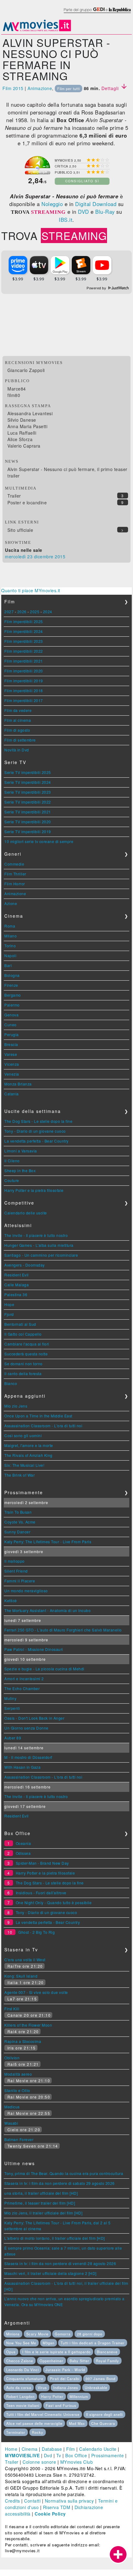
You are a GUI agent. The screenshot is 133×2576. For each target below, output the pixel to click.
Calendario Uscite (98, 2449)
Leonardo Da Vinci (23, 2370)
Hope (9, 1304)
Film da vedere (18, 710)
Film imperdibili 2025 (24, 621)
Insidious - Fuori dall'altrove (41, 1893)
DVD (84, 212)
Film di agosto (17, 730)
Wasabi (11, 2123)
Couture (12, 1180)
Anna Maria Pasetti (27, 426)
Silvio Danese (22, 420)
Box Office (76, 2455)
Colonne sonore (39, 2462)
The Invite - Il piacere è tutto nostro (36, 1235)
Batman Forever (19, 2139)
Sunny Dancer (17, 1532)
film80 (14, 395)
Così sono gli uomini (23, 1435)
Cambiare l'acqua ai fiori (27, 1344)
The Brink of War (19, 1475)
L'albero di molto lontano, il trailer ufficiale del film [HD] (55, 2238)
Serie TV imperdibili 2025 (28, 772)
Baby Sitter (79, 2361)
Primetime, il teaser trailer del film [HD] (40, 2203)
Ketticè (11, 1600)
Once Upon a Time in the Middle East (38, 1416)
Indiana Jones (66, 2388)
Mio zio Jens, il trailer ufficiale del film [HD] (43, 2213)
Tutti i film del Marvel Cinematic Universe (43, 2414)
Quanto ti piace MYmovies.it (31, 590)
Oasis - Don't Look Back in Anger (34, 1718)
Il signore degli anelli (104, 2414)
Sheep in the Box (20, 1170)
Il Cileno (12, 1161)
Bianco (11, 1383)
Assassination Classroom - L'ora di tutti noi (43, 1426)
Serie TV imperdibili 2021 (28, 812)
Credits (13, 2501)
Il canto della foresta (23, 1373)
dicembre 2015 (50, 556)
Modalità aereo (18, 2074)
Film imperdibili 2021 (24, 661)
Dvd (48, 2455)
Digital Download (96, 204)
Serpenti (12, 1708)
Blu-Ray (105, 212)
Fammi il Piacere (20, 1581)
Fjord (9, 1314)
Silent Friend (16, 1571)
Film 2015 (13, 88)
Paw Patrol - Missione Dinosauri (34, 1649)
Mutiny (10, 1698)
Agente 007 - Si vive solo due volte (36, 1992)
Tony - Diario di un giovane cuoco (35, 1131)
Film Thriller (15, 874)
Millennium (79, 2396)
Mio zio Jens (16, 1406)
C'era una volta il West (25, 1960)
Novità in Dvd (17, 750)
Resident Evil (17, 1275)
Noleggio (52, 204)
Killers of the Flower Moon (28, 2025)
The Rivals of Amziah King (28, 1455)
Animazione (40, 88)
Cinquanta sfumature (25, 2379)
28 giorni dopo (90, 2334)
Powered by (97, 288)
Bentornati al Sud (20, 1324)
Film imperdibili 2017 (24, 700)
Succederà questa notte (26, 1354)
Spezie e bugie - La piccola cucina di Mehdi (44, 1669)
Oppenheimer (51, 2361)
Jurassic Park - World (65, 2370)
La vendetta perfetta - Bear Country (36, 1141)
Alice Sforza (20, 439)
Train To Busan (18, 1512)
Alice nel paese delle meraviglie (34, 2423)
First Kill (12, 2009)
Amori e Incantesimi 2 (24, 1679)
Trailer (14, 496)
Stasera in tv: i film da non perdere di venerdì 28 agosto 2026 (60, 2263)
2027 (9, 612)
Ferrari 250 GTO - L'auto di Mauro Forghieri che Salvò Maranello (63, 1630)
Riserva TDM (57, 2507)
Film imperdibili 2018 (24, 691)
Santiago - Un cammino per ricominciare (41, 1255)
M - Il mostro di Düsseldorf (28, 1757)
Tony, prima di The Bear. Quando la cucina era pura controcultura (64, 2173)
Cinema (30, 2449)
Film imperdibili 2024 (24, 631)
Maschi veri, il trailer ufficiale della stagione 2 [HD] (50, 2273)
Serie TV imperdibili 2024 (28, 782)
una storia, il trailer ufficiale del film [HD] (41, 2193)
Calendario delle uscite (26, 1213)
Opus (11, 2352)
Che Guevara (103, 2423)
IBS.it (66, 220)
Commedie (14, 864)
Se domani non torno (24, 1364)
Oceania (24, 1843)
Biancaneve (107, 2352)
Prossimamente (108, 2455)
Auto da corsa (19, 2388)
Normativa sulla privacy (69, 2501)
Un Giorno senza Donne (26, 1728)
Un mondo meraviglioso (26, 1591)
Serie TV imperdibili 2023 (28, 792)
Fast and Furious (61, 2405)
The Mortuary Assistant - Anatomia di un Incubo (47, 1610)
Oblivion (12, 2058)
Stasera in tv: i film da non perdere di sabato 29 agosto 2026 (60, 2183)
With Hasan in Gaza (22, 1767)
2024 (48, 612)
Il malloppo (15, 1561)
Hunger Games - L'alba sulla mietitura (39, 1245)
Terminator (16, 2432)
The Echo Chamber (22, 1688)
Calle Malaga (17, 1285)
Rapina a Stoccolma (23, 2041)
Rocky (38, 2432)
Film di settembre (20, 740)
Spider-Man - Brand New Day (42, 1863)
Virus (42, 2388)
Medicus (12, 2107)
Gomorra (63, 2334)
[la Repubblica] (97, 13)
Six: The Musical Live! (24, 1465)
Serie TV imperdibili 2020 (28, 822)
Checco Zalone (20, 2361)
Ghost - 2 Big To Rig (36, 1932)
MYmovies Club (77, 2462)
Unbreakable (96, 2388)
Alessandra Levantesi (30, 413)
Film (71, 2449)
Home (11, 2449)
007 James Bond (101, 2379)
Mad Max (77, 2423)
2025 (35, 612)
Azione (11, 903)
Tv (59, 2455)
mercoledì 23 (19, 556)
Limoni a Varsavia (21, 1151)
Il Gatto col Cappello (23, 1334)
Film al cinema (18, 720)
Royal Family (107, 2361)
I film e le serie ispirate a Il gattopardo (56, 2352)
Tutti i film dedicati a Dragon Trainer (93, 2343)
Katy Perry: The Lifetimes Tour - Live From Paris (48, 1542)
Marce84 (17, 389)
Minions (13, 2334)
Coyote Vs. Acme (20, 1522)
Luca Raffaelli (22, 433)
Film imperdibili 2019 (24, 681)
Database (52, 2449)
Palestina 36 (16, 1294)
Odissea (23, 1853)
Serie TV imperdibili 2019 (28, 831)
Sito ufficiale (20, 530)
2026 (22, 612)
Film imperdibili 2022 (24, 651)
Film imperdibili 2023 (24, 641)
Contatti (32, 2501)
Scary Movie (37, 2334)
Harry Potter (52, 2396)
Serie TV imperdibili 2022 (28, 802)
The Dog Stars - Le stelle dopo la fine (38, 1121)
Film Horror (15, 884)
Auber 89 (13, 1738)
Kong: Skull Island (21, 1976)
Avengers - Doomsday (25, 1265)
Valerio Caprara (24, 446)
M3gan (49, 2343)
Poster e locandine (27, 502)
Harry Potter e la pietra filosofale (34, 1190)
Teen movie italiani (23, 2405)
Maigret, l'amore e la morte (29, 1445)
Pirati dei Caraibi (65, 2379)
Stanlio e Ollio (17, 2090)
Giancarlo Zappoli (26, 370)
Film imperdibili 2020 (24, 671)
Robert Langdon (20, 2396)
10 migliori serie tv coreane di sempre (39, 841)
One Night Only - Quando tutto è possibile (54, 1902)
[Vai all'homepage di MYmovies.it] (37, 31)
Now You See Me (21, 2343)
